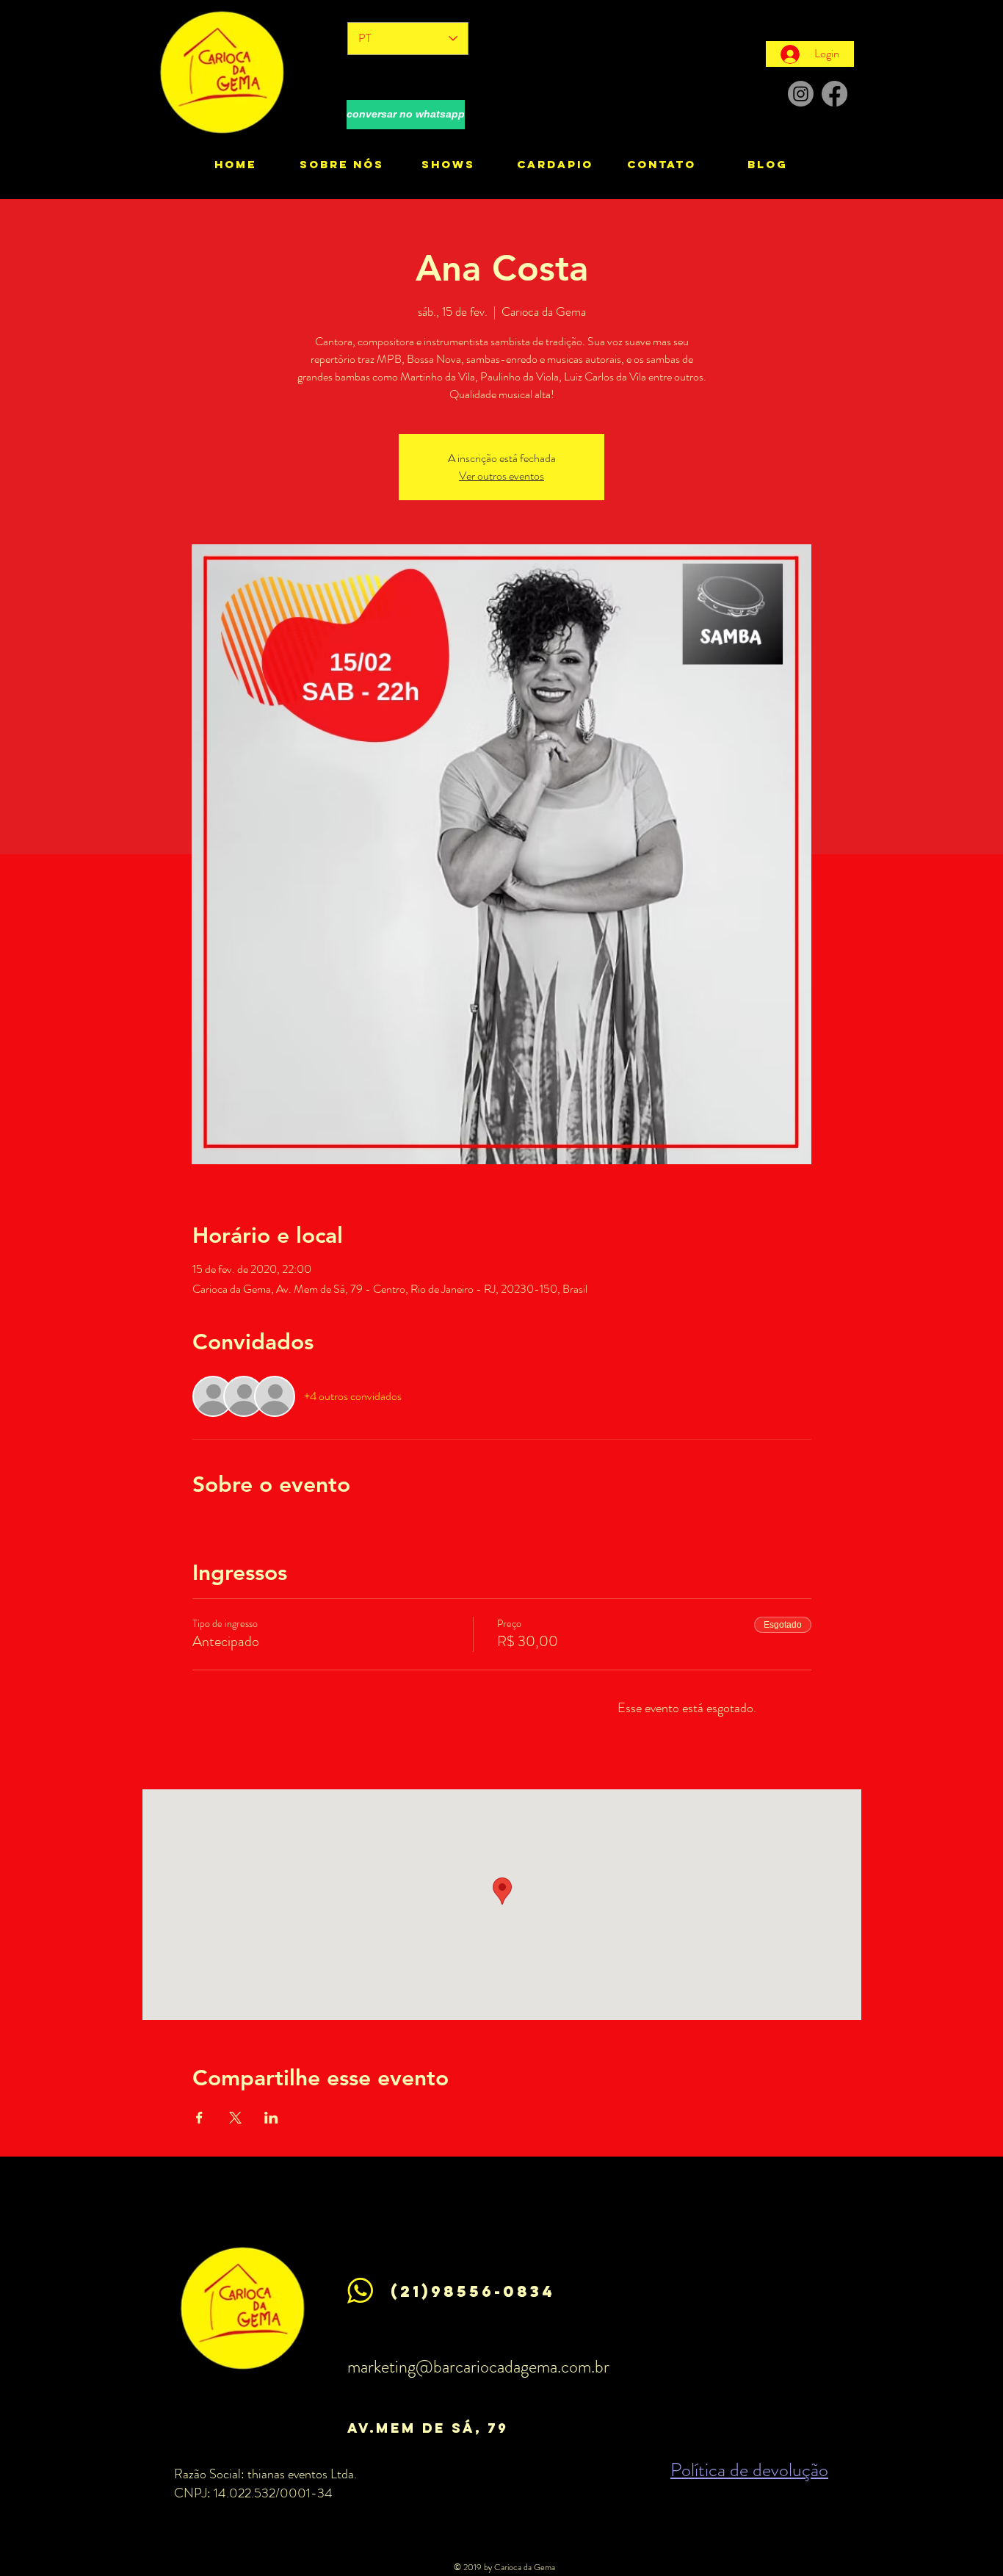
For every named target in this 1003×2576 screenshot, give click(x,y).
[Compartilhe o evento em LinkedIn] (271, 2118)
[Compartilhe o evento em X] (235, 2118)
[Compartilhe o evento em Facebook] (199, 2118)
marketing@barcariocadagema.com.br (478, 2367)
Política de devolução (749, 2470)
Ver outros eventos (501, 476)
